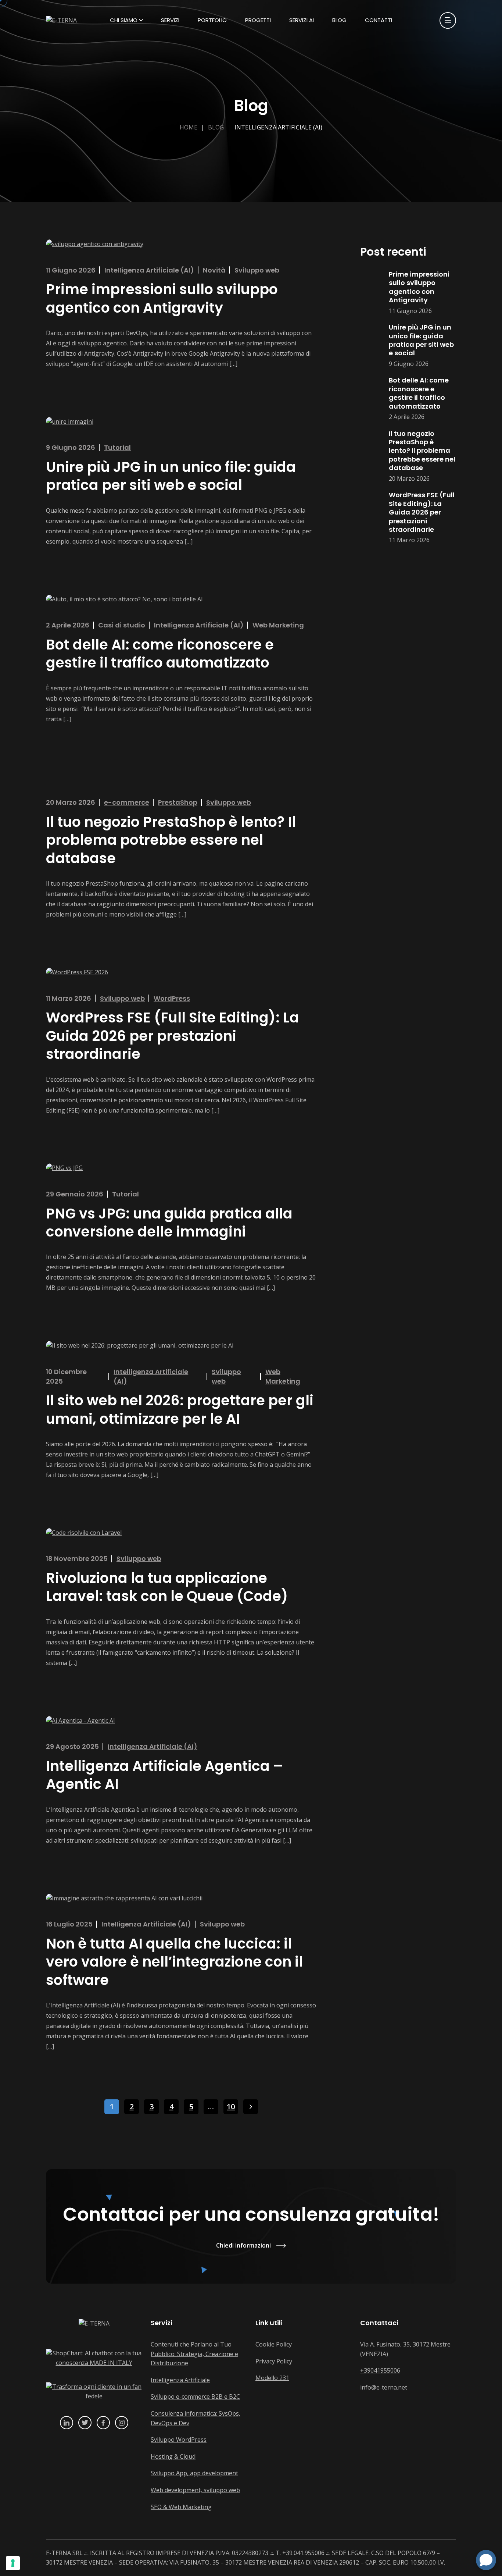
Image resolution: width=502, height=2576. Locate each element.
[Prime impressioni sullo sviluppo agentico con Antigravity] (371, 293)
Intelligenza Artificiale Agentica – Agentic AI (164, 1775)
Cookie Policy (274, 2344)
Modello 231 (272, 2378)
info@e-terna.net (384, 2387)
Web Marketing (278, 625)
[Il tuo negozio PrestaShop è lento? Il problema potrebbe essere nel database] (371, 456)
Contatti (379, 20)
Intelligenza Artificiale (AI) (278, 127)
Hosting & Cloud (173, 2456)
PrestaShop (178, 802)
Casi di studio (122, 625)
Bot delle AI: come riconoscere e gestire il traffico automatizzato (160, 654)
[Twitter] (85, 2423)
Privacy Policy (274, 2361)
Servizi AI (302, 20)
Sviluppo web (257, 270)
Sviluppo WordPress (179, 2440)
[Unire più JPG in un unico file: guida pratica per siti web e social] (371, 346)
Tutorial (117, 447)
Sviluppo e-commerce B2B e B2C (195, 2397)
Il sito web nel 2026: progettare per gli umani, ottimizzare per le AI (180, 1409)
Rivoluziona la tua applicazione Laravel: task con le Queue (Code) (167, 1587)
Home (189, 127)
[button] (486, 2560)
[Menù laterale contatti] (448, 20)
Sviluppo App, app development (194, 2473)
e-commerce (127, 802)
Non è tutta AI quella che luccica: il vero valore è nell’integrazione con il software (174, 1962)
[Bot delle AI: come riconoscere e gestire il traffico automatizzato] (371, 399)
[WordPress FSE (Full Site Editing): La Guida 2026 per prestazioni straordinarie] (371, 518)
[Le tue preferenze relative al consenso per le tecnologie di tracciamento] (13, 2563)
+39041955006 (380, 2370)
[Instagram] (122, 2423)
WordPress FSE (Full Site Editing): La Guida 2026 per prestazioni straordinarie (173, 1036)
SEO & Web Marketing (181, 2507)
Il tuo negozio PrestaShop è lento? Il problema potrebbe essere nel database (171, 840)
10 (231, 2107)
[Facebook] (103, 2423)
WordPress (172, 998)
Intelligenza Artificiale (180, 2380)
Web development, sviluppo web (195, 2490)
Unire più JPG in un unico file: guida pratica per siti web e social (171, 476)
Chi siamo (124, 20)
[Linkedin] (67, 2423)
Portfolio (212, 20)
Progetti (258, 20)
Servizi (170, 20)
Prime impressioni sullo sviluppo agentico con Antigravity (162, 298)
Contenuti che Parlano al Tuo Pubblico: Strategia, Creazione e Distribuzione (194, 2354)
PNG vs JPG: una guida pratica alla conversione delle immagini (169, 1223)
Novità (214, 270)
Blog (339, 20)
